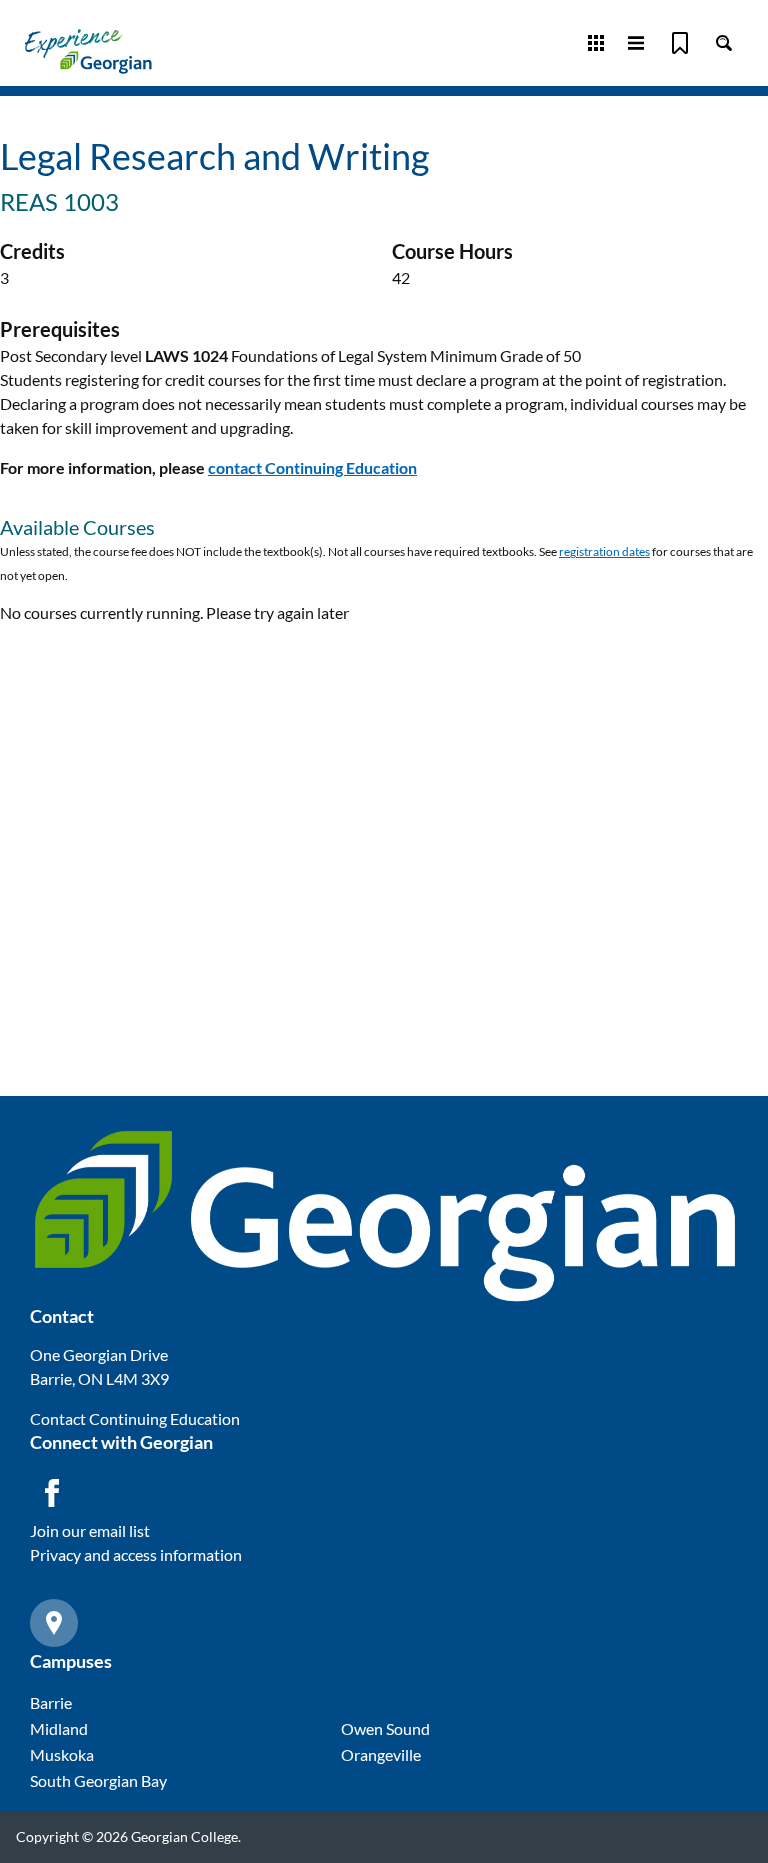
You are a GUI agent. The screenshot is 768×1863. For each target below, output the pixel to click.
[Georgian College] (88, 51)
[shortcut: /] (724, 43)
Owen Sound (385, 1728)
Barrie (51, 1702)
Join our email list (90, 1530)
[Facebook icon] (52, 1493)
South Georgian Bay (98, 1780)
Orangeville (381, 1754)
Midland (59, 1728)
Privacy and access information (136, 1554)
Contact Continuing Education (135, 1418)
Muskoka (62, 1754)
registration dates (604, 551)
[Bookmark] (680, 43)
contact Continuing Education (312, 467)
